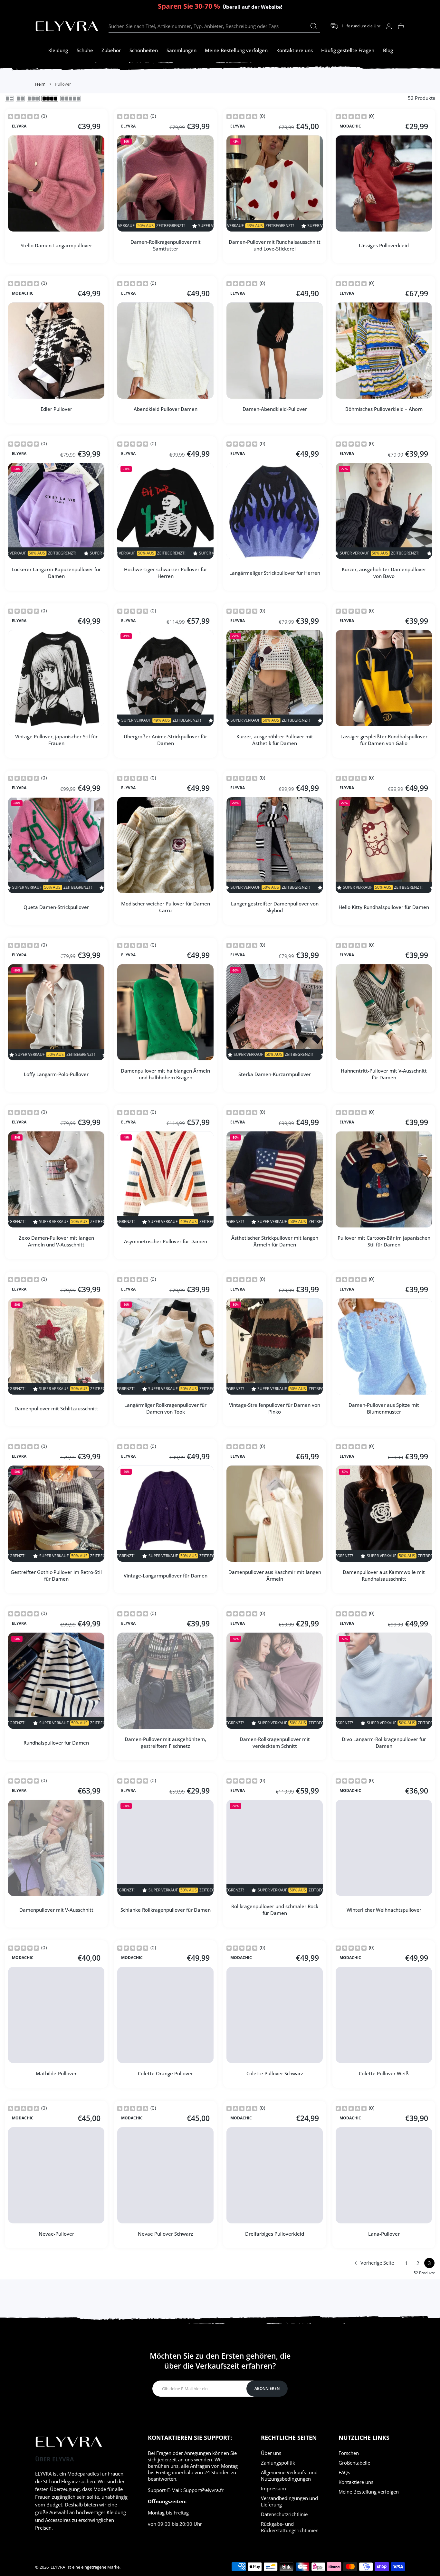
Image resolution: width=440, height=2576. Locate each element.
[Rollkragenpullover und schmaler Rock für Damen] (275, 1848)
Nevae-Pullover (56, 2234)
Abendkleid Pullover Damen (166, 409)
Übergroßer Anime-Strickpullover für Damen (165, 740)
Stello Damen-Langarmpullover (56, 245)
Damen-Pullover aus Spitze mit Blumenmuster (384, 1408)
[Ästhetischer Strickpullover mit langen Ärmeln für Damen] (275, 1179)
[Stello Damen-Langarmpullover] (56, 183)
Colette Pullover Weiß (384, 2073)
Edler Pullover (56, 409)
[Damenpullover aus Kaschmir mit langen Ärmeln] (275, 1514)
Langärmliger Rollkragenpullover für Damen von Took (165, 1408)
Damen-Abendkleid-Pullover (275, 409)
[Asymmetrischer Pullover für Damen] (165, 1179)
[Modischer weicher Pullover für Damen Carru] (165, 845)
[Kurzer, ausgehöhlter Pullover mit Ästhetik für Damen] (275, 678)
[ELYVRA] (67, 26)
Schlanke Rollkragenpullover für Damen (166, 1909)
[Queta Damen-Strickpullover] (56, 845)
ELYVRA (19, 126)
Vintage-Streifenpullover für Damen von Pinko (275, 1408)
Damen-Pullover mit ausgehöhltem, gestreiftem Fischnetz (165, 1743)
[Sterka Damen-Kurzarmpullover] (275, 1012)
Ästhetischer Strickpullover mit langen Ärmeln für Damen (275, 1241)
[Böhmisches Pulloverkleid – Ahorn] (384, 350)
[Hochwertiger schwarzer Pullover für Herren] (165, 511)
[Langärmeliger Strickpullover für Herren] (275, 511)
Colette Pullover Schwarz (275, 2073)
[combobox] (214, 26)
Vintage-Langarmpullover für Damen (166, 1575)
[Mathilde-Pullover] (56, 2015)
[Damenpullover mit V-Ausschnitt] (56, 1848)
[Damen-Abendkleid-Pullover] (275, 350)
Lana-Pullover (384, 2234)
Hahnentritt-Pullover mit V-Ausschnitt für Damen (384, 1074)
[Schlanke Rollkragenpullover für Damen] (165, 1848)
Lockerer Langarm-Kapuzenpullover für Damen (56, 573)
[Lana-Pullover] (384, 2175)
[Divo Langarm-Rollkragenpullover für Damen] (384, 1681)
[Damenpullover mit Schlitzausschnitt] (56, 1346)
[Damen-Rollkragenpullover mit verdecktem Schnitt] (275, 1681)
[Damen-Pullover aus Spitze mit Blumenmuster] (384, 1346)
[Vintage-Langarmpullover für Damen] (165, 1514)
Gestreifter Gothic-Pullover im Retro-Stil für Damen (56, 1575)
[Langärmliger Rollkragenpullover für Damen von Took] (165, 1346)
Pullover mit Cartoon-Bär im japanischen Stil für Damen (384, 1241)
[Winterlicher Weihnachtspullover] (384, 1848)
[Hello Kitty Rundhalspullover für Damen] (384, 845)
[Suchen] (314, 26)
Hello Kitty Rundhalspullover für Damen (384, 907)
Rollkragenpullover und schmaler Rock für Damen (275, 1910)
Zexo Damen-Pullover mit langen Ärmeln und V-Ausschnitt (56, 1241)
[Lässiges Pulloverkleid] (384, 183)
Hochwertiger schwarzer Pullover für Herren (166, 573)
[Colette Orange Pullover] (165, 2015)
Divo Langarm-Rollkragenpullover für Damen (384, 1743)
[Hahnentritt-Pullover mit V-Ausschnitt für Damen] (384, 1012)
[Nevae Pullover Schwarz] (165, 2175)
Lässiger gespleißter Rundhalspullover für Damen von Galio (384, 740)
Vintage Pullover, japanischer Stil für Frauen (56, 740)
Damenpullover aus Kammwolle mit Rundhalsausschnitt (384, 1575)
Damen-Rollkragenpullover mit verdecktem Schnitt (275, 1743)
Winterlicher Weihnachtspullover (384, 1909)
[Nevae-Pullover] (56, 2175)
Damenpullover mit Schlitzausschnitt (56, 1408)
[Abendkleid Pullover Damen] (165, 350)
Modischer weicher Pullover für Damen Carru (166, 907)
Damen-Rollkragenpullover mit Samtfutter (166, 245)
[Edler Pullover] (56, 350)
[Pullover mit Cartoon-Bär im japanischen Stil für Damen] (384, 1179)
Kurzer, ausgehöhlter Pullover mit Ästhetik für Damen (275, 740)
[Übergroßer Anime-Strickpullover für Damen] (165, 678)
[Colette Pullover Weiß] (384, 2015)
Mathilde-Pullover (56, 2073)
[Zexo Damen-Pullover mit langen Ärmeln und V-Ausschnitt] (56, 1179)
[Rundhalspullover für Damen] (56, 1681)
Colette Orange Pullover (165, 2073)
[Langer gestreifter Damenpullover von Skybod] (275, 845)
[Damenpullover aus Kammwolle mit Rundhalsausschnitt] (384, 1514)
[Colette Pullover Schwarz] (275, 2015)
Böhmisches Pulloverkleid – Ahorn (384, 409)
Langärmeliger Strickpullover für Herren (275, 573)
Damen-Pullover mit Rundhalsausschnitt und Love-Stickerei (275, 245)
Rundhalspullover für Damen (56, 1742)
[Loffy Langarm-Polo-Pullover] (56, 1012)
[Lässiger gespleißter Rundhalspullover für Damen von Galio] (384, 678)
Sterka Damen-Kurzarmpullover (275, 1074)
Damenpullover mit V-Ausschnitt (56, 1909)
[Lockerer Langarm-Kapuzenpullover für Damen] (56, 511)
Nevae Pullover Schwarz (165, 2234)
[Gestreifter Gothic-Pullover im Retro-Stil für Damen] (56, 1514)
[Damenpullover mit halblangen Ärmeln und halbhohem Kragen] (165, 1012)
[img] (24, 116)
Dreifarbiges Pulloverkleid (275, 2234)
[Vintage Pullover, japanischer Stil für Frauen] (56, 678)
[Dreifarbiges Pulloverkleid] (275, 2175)
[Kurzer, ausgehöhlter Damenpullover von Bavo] (384, 511)
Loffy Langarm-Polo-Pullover (56, 1074)
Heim (40, 84)
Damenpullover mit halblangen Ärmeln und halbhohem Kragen (165, 1074)
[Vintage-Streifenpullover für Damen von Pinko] (275, 1346)
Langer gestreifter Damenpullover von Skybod (275, 907)
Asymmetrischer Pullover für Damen (166, 1241)
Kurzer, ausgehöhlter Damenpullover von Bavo (384, 573)
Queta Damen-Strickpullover (56, 907)
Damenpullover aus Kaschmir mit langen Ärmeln (275, 1575)
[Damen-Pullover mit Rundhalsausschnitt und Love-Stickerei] (275, 183)
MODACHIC (350, 126)
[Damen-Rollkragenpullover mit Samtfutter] (165, 183)
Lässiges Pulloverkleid (384, 245)
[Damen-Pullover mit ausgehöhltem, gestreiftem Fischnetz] (165, 1681)
